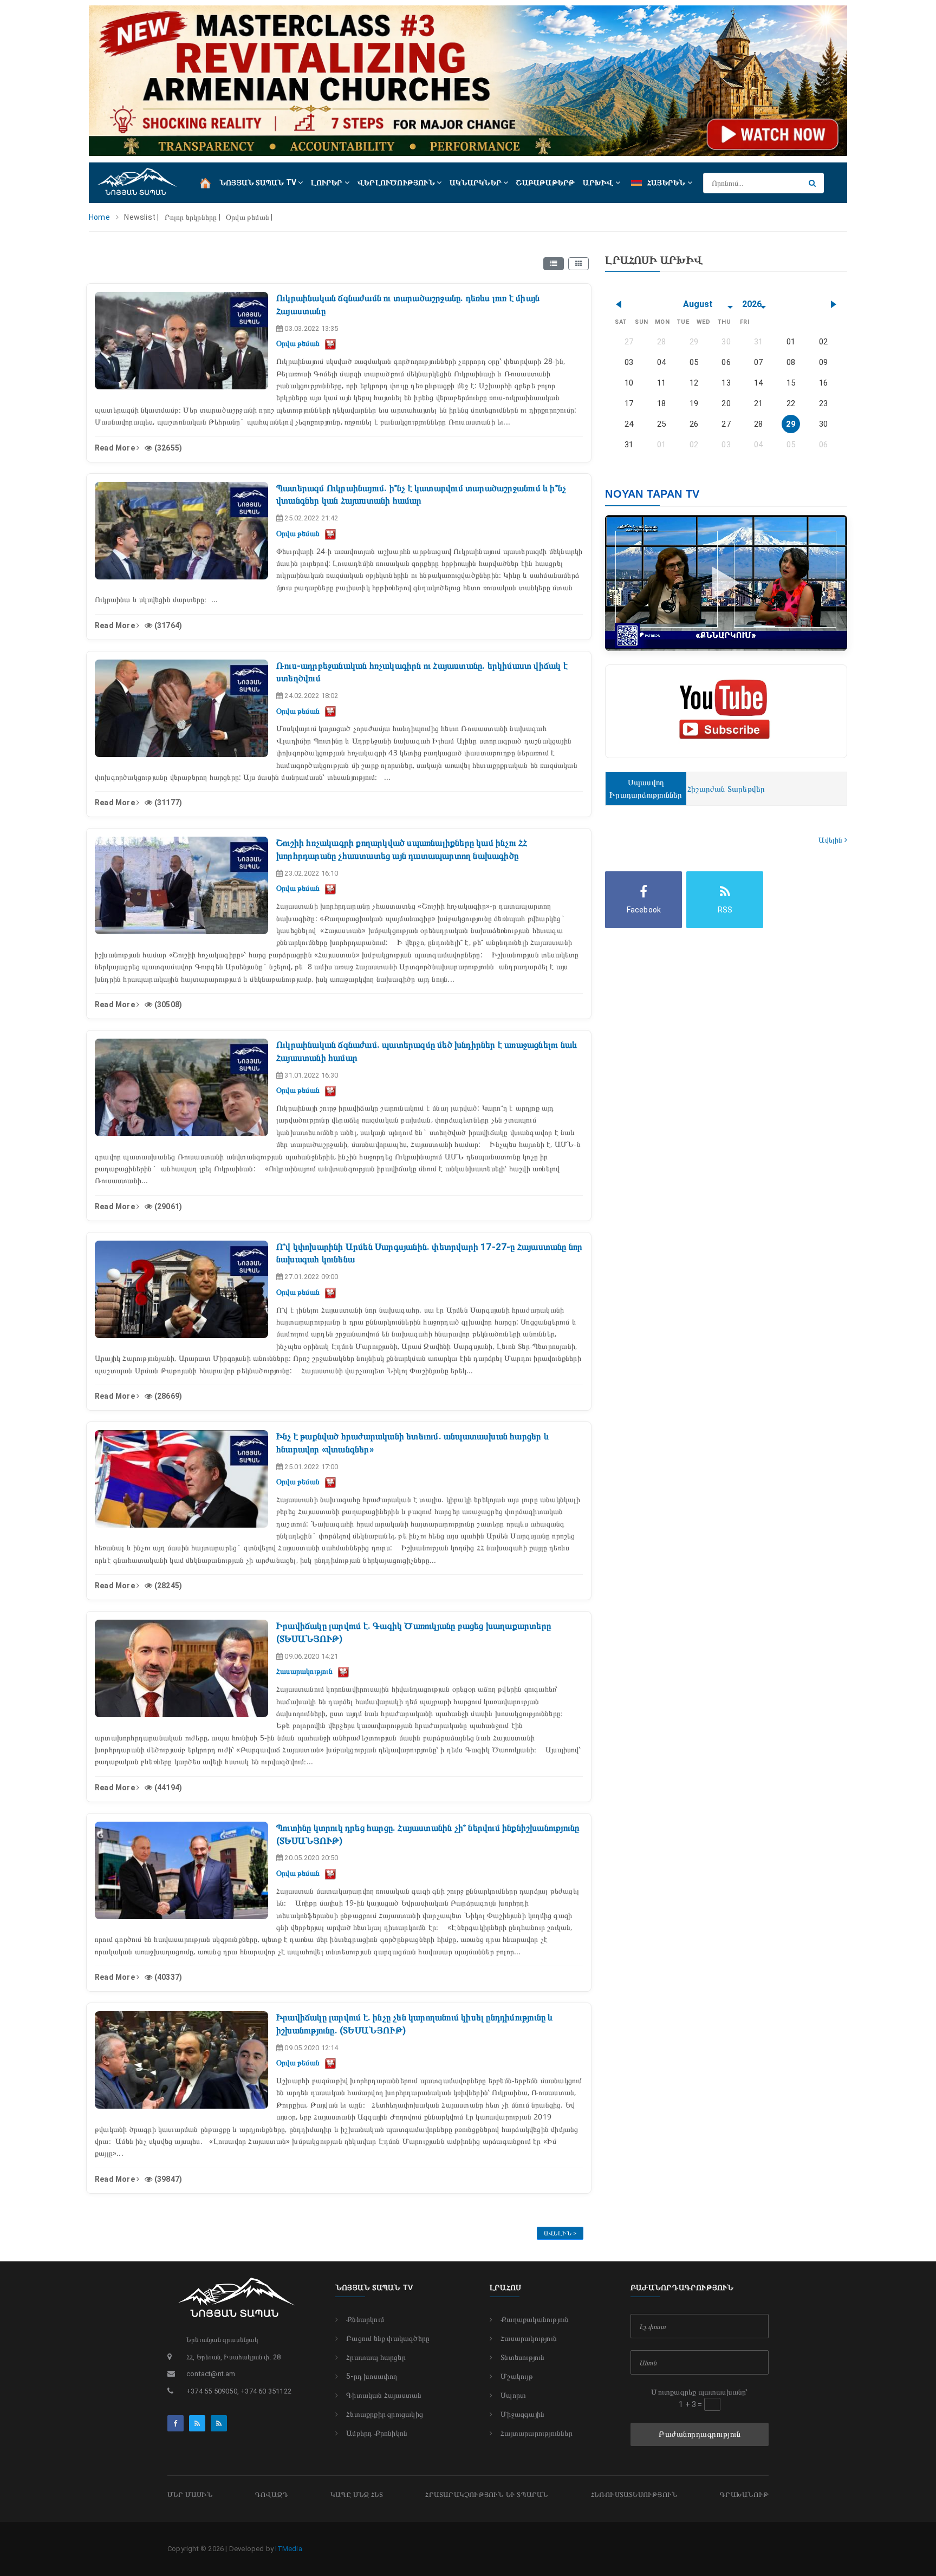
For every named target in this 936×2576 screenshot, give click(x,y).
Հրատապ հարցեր (376, 2357)
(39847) (167, 2179)
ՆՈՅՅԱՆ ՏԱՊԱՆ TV (259, 182)
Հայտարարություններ (537, 2433)
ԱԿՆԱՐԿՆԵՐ (476, 182)
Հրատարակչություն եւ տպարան (487, 2495)
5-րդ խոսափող (372, 2376)
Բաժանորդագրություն (700, 2434)
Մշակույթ (517, 2376)
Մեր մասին (190, 2495)
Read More (116, 448)
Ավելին (831, 840)
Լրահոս (505, 2287)
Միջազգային (522, 2414)
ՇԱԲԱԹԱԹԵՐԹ (545, 182)
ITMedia (288, 2549)
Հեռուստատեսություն (635, 2495)
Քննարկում (365, 2319)
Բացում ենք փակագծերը (388, 2338)
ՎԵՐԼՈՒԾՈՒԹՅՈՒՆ (397, 182)
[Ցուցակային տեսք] (554, 264)
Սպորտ (513, 2395)
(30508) (167, 1005)
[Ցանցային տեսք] (578, 264)
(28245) (167, 1586)
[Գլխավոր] (205, 182)
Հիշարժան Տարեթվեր (726, 789)
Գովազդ (272, 2495)
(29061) (167, 1207)
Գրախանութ (744, 2495)
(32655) (167, 448)
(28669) (167, 1396)
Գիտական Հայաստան (384, 2395)
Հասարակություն (529, 2338)
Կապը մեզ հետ (357, 2495)
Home (99, 217)
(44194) (167, 1788)
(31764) (167, 625)
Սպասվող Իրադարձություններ (646, 789)
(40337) (167, 1977)
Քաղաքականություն (535, 2319)
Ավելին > (560, 2233)
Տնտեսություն (522, 2357)
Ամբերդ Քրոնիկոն (377, 2433)
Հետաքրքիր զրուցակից (385, 2414)
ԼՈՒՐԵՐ (327, 182)
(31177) (167, 803)
